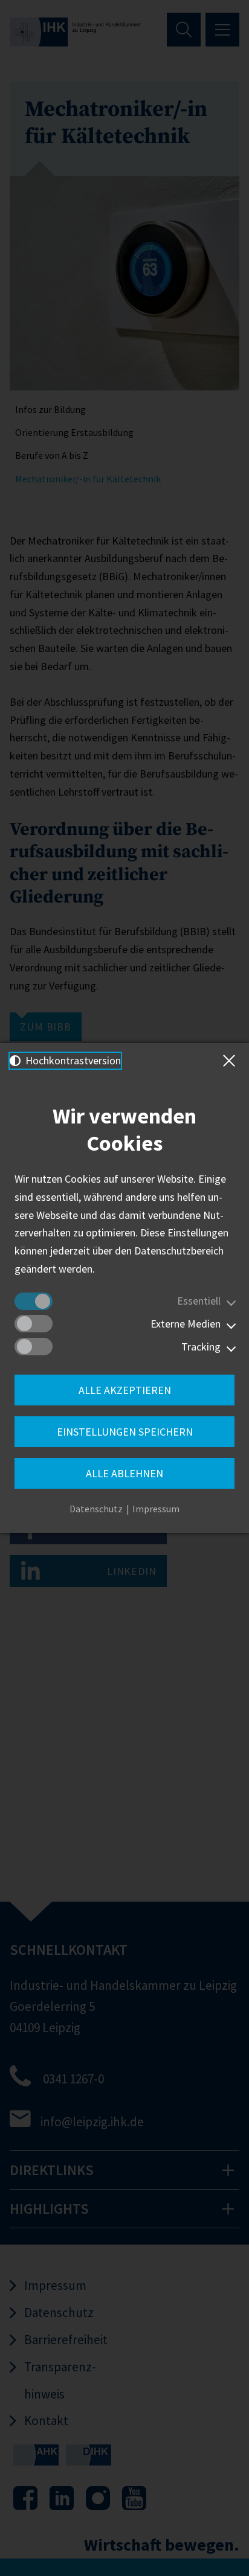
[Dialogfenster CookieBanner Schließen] (231, 1061)
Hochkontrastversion (72, 1060)
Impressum (156, 1509)
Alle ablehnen (124, 1473)
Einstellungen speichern (125, 1432)
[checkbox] (34, 1301)
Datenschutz (96, 1509)
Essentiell (199, 1301)
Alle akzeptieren (125, 1390)
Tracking (201, 1347)
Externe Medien (186, 1324)
